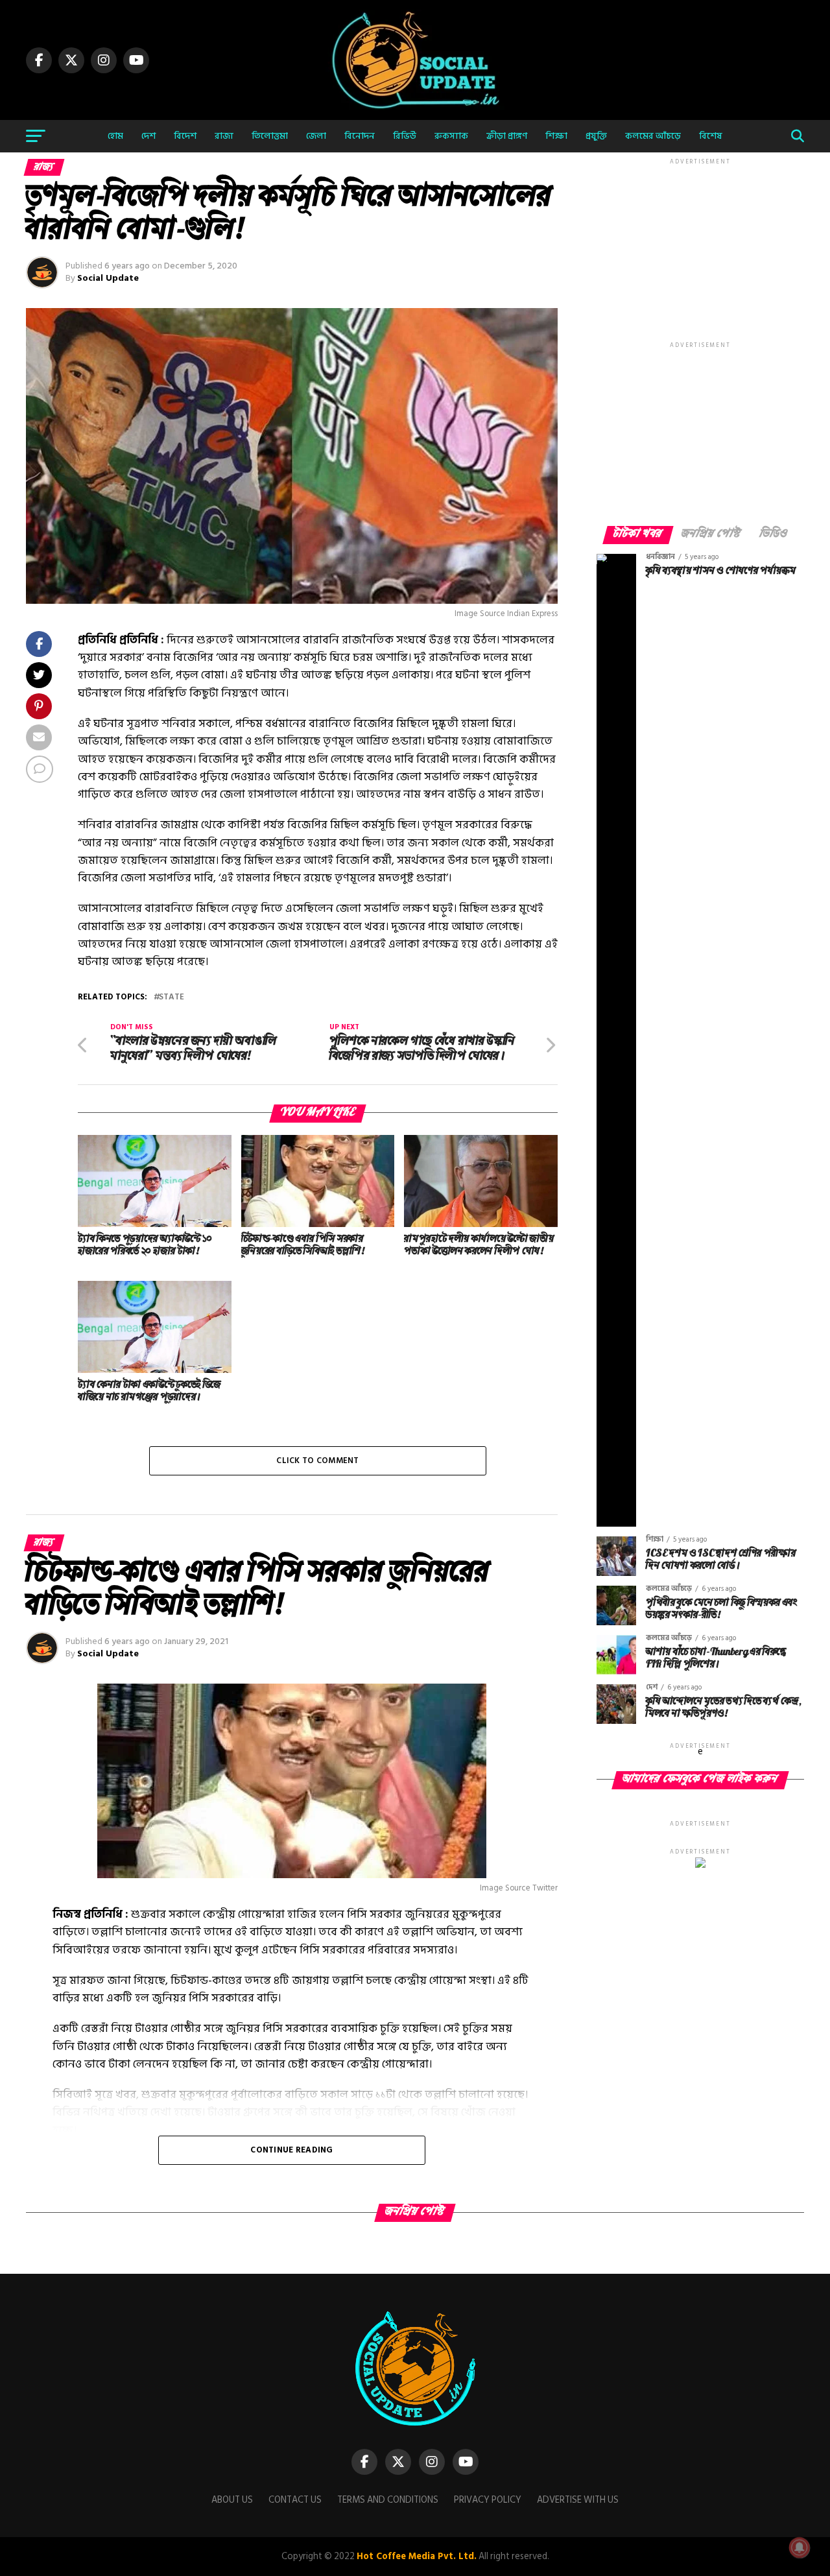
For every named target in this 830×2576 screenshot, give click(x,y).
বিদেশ (185, 136)
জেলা (316, 136)
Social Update (108, 278)
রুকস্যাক (451, 136)
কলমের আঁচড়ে (653, 136)
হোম (115, 136)
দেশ (148, 136)
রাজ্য (224, 136)
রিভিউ (405, 136)
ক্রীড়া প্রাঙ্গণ (507, 136)
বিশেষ (711, 136)
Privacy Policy (488, 2500)
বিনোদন (360, 136)
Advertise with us (578, 2500)
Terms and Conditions (388, 2500)
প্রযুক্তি (596, 136)
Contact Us (295, 2500)
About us (232, 2500)
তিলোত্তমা (270, 136)
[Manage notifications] (800, 2547)
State (172, 997)
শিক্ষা (556, 136)
